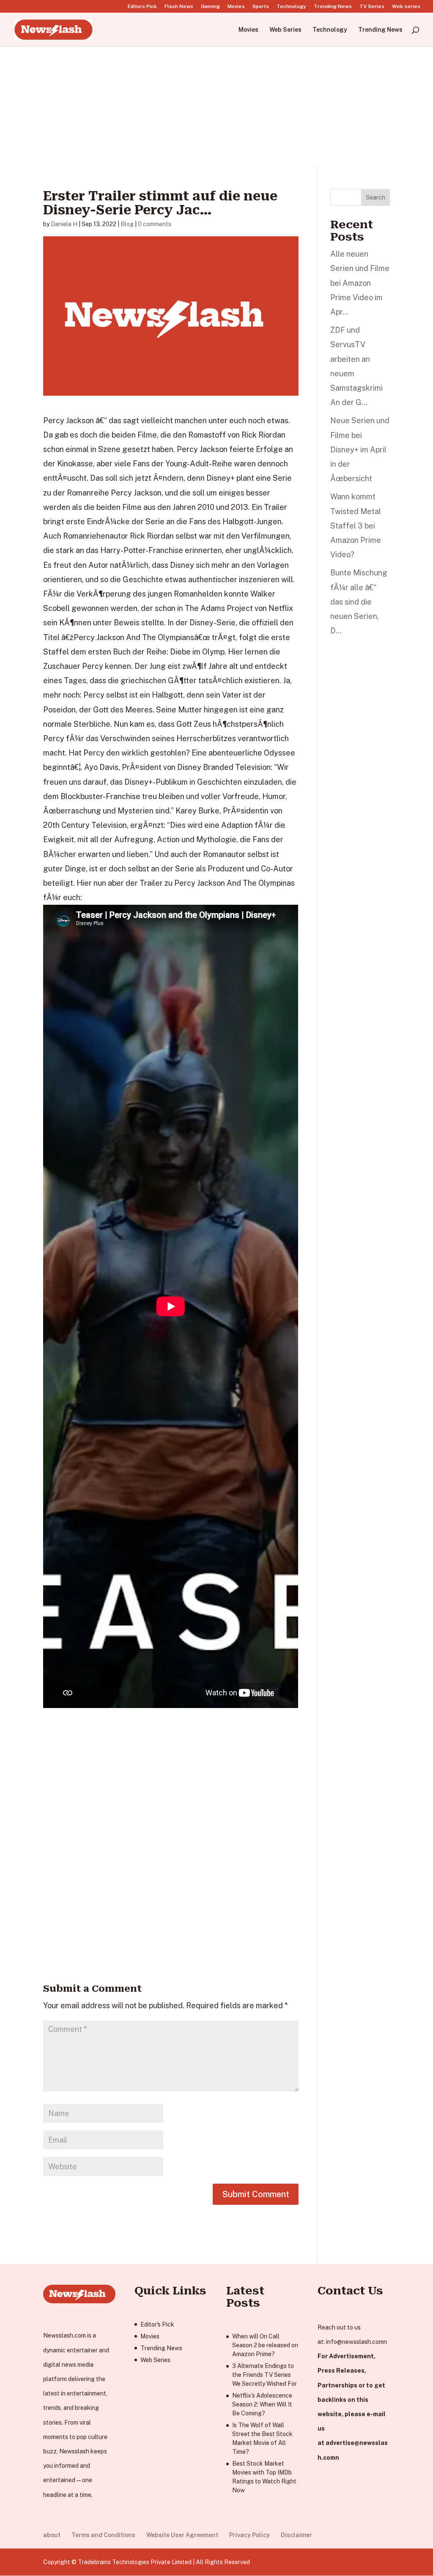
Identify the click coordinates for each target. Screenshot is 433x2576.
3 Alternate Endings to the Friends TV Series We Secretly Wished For (264, 2375)
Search (375, 197)
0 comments (155, 224)
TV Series (372, 7)
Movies (236, 7)
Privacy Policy (249, 2535)
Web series (406, 7)
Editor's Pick (157, 2324)
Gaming (210, 7)
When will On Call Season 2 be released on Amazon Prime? (265, 2345)
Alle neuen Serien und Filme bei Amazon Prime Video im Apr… (360, 283)
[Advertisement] (216, 105)
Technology (291, 7)
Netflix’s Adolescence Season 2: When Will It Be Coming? (262, 2404)
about (52, 2535)
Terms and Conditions (103, 2535)
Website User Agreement (182, 2535)
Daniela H (64, 224)
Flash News (179, 7)
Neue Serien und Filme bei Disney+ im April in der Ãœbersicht (360, 449)
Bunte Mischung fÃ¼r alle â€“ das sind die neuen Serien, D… (359, 602)
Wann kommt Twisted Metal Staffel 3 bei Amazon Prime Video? (356, 526)
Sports (261, 7)
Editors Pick (142, 7)
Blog (127, 224)
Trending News (333, 7)
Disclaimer (296, 2535)
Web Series (285, 30)
